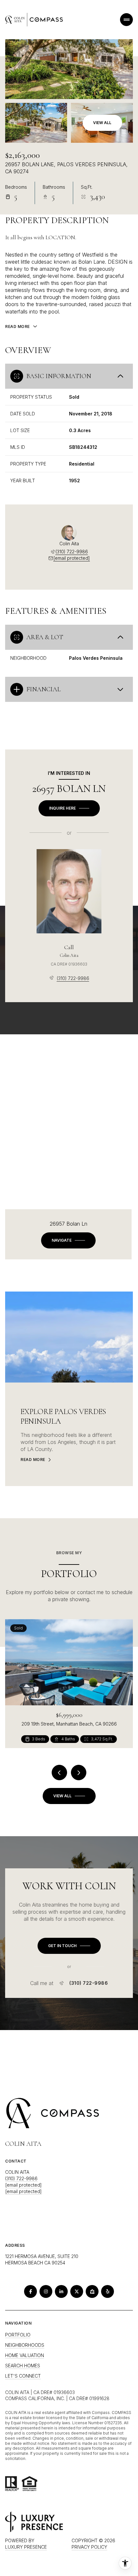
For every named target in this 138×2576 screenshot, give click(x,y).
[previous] (59, 1773)
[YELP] (108, 2291)
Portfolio (18, 2335)
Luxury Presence (26, 2547)
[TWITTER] (77, 2291)
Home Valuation (25, 2355)
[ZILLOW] (92, 2291)
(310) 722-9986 (72, 552)
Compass (121, 2413)
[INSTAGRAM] (46, 2291)
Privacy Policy (89, 2547)
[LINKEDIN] (61, 2291)
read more (33, 1460)
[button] (69, 1946)
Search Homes (23, 2366)
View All (102, 123)
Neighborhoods (25, 2345)
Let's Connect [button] (23, 2376)
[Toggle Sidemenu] (126, 20)
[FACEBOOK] (30, 2291)
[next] (79, 1773)
